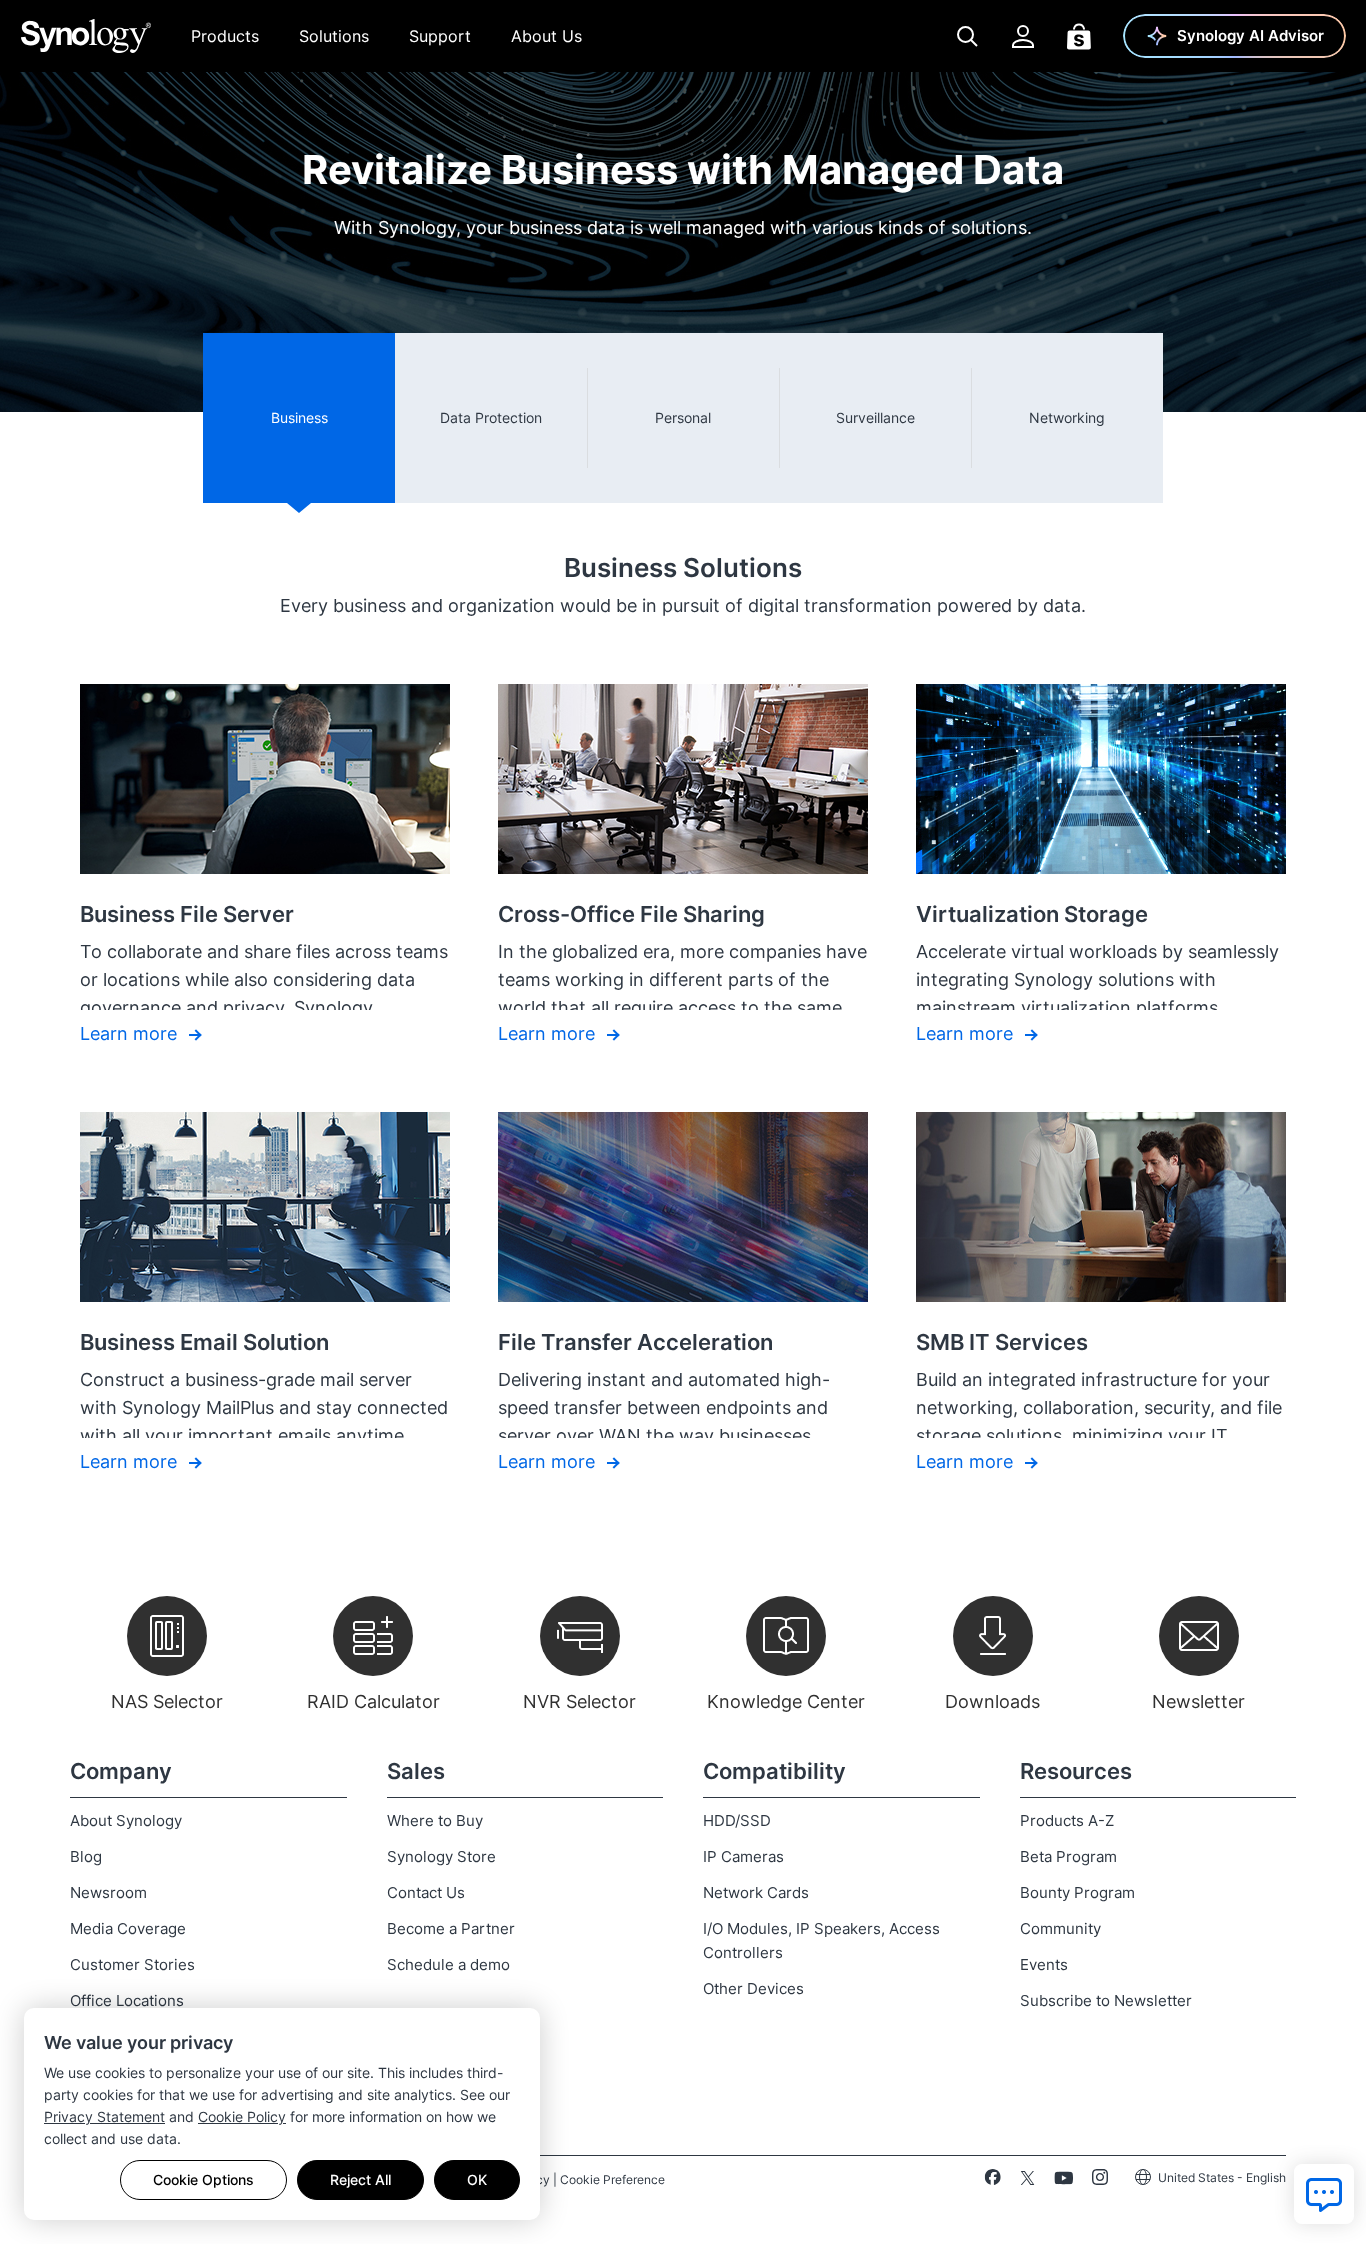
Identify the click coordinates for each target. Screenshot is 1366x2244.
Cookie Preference (612, 2179)
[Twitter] (1027, 2181)
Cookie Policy (242, 2116)
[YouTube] (1063, 2181)
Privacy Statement (104, 2116)
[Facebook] (992, 2181)
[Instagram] (1100, 2181)
